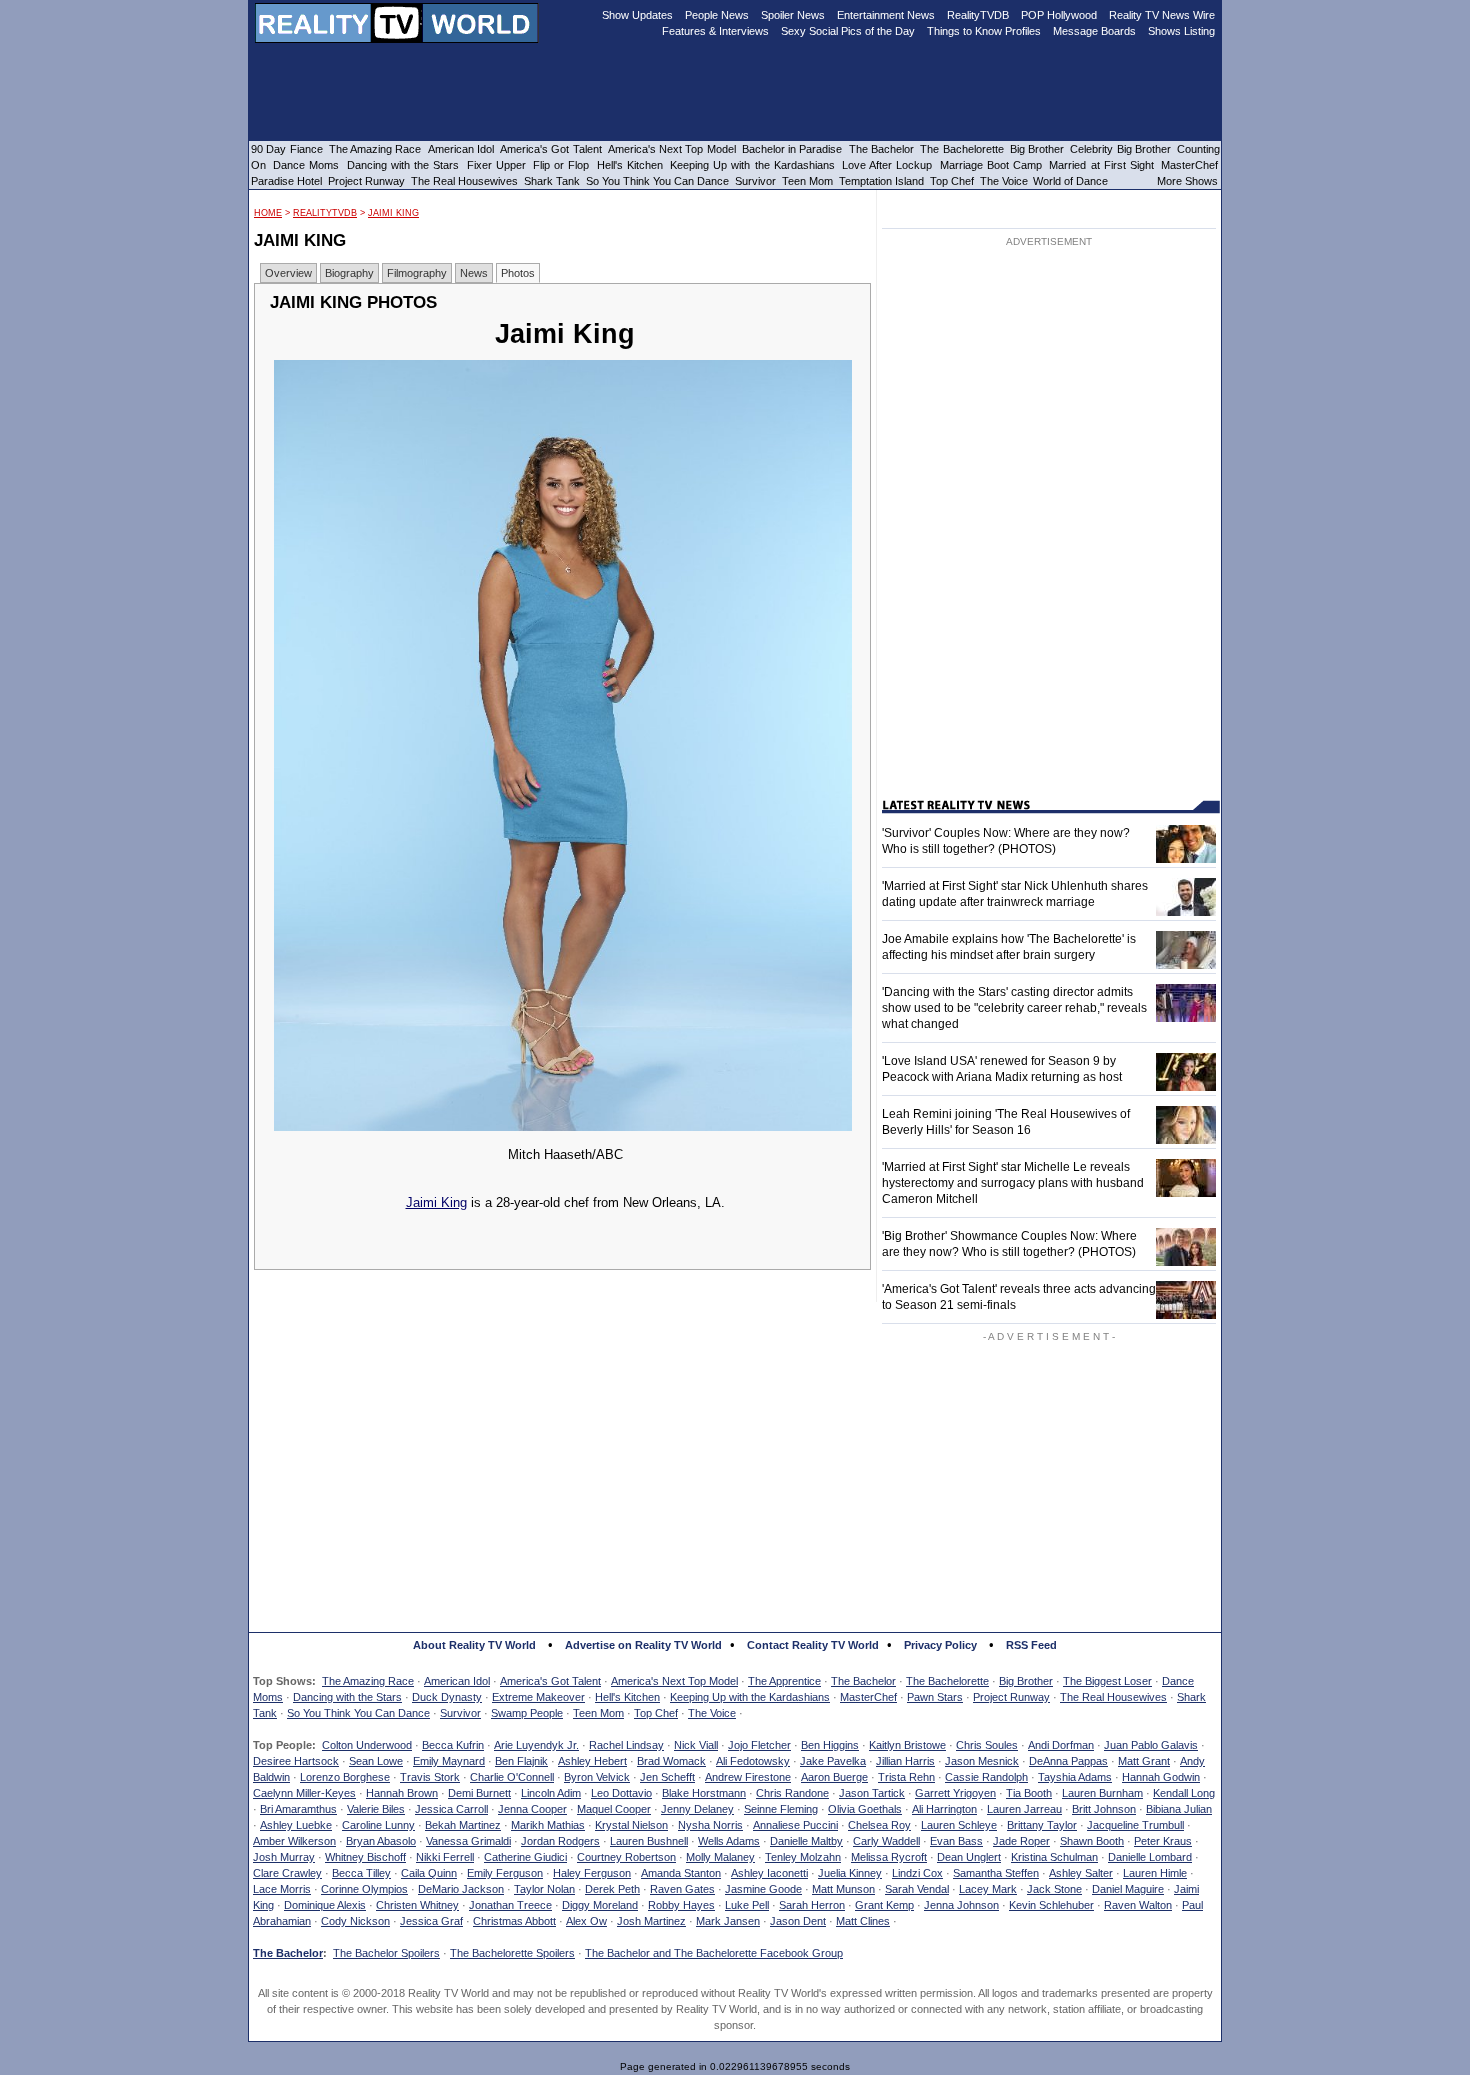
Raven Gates (682, 1889)
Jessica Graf (431, 1921)
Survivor (460, 1713)
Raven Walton (1138, 1905)
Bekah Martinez (463, 1825)
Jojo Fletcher (759, 1745)
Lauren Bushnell (649, 1841)
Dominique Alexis (325, 1905)
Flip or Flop (561, 165)
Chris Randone (792, 1793)
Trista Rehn (906, 1777)
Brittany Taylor (1042, 1825)
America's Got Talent (550, 1681)
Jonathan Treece (510, 1905)
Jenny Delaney (697, 1809)
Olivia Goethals (865, 1809)
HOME (268, 213)
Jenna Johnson (961, 1905)
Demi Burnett (479, 1793)
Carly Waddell (886, 1841)
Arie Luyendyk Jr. (536, 1745)
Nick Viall (696, 1745)
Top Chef (656, 1713)
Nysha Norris (710, 1825)
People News (717, 15)
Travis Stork (430, 1777)
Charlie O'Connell (512, 1777)
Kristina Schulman (1054, 1857)
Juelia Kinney (850, 1873)
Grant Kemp (884, 1905)
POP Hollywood (1059, 15)
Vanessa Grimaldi (468, 1841)
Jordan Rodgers (560, 1841)
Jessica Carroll (451, 1809)
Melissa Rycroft (889, 1857)
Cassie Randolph (986, 1777)
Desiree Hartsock (296, 1761)
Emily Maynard (449, 1761)
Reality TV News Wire (1162, 15)
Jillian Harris (905, 1761)
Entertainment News (886, 15)
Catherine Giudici (525, 1857)
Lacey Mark (988, 1889)
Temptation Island (881, 181)
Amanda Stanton (681, 1873)
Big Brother (1026, 1681)
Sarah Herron (812, 1905)
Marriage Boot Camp (991, 165)
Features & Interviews (715, 31)
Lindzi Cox (917, 1873)
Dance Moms (306, 165)
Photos (518, 273)
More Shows (1187, 181)
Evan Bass (956, 1841)
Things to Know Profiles (984, 31)
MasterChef (868, 1697)
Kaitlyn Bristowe (907, 1745)
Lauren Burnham (1102, 1793)
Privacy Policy (940, 1645)
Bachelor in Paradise (792, 149)
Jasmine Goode (763, 1889)
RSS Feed (1031, 1645)
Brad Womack (671, 1761)
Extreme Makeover (538, 1697)
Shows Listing (1181, 31)
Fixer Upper (496, 165)
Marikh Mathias (548, 1825)
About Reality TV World (474, 1645)
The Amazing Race (368, 1681)
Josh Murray (284, 1857)
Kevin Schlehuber (1051, 1905)
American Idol (457, 1681)
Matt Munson (843, 1889)
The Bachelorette (947, 1681)
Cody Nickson (355, 1921)
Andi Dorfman (1061, 1745)
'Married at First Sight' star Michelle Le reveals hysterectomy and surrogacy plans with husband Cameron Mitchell (1013, 1183)
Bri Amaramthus (298, 1809)
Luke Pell (747, 1905)
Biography (349, 273)
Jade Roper (1021, 1841)
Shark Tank (552, 181)
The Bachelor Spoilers (386, 1953)
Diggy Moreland (600, 1905)
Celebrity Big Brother (1120, 149)
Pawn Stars (935, 1697)
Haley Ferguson (592, 1873)
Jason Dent (798, 1921)
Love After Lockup (887, 165)
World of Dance (1070, 181)
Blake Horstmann (704, 1793)
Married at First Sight (1101, 165)
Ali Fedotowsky (753, 1761)
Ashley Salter (1081, 1873)
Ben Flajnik (521, 1761)
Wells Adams (729, 1841)
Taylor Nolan (544, 1889)
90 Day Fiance (287, 149)
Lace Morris (282, 1889)
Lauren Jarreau (1024, 1809)
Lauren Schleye (959, 1825)
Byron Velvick (597, 1777)
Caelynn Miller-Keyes (304, 1793)
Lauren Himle (1155, 1873)
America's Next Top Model (674, 1681)
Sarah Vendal (917, 1889)
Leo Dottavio (621, 1793)
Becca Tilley (361, 1873)
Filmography (417, 273)
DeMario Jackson (461, 1889)
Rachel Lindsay (626, 1745)
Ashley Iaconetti (769, 1873)
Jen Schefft (667, 1777)
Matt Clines (863, 1921)
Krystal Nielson (631, 1825)
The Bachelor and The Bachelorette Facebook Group (714, 1953)
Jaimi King (393, 213)
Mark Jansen (728, 1921)
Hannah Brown (402, 1793)
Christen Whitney (417, 1905)
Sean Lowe (376, 1761)
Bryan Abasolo (381, 1841)
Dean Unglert (969, 1857)
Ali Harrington (944, 1809)
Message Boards (1094, 31)
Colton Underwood (367, 1745)
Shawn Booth (1092, 1841)
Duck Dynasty (447, 1697)
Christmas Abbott (514, 1921)
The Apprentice (784, 1681)
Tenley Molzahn (803, 1857)
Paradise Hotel (286, 181)
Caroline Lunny (378, 1825)
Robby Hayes (681, 1905)
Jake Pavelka (833, 1761)
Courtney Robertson (626, 1857)
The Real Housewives (1113, 1697)
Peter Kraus (1163, 1841)
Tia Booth (1029, 1793)
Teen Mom (598, 1713)
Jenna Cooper (532, 1809)
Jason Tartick (872, 1793)
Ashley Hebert (592, 1761)
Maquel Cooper (614, 1809)
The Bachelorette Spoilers (512, 1953)
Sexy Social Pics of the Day (848, 31)
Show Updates (637, 15)
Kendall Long (1184, 1793)
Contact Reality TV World (813, 1645)
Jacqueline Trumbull (1135, 1825)
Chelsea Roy (879, 1825)
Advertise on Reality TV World (643, 1645)
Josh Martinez (651, 1921)
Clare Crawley (287, 1873)
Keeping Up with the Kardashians (750, 1697)
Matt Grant (1144, 1761)
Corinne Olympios (364, 1889)
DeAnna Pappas (1068, 1761)
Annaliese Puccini (795, 1825)
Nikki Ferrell (445, 1857)
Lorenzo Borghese (345, 1777)
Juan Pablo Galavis (1151, 1745)
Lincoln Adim (551, 1793)
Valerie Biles (376, 1809)
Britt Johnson (1104, 1809)
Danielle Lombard (1150, 1857)
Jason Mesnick (982, 1761)
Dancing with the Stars (347, 1697)
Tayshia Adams (1075, 1777)
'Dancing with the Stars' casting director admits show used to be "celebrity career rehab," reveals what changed (1014, 1008)
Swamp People (527, 1713)
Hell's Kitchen (627, 1697)
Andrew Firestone (748, 1777)
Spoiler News (793, 15)
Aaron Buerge (834, 1777)
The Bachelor (863, 1681)
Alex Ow (586, 1921)
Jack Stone (1054, 1889)
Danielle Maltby (806, 1841)
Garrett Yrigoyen (955, 1793)
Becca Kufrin (453, 1745)
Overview (288, 273)
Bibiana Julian (1179, 1809)
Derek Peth (612, 1889)
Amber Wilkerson (294, 1841)
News (474, 273)
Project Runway (1011, 1697)
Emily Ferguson (505, 1873)
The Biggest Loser (1107, 1681)
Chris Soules (987, 1745)
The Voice (712, 1713)
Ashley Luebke (296, 1825)
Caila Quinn (429, 1873)
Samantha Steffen (996, 1873)
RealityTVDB (325, 213)
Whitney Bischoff (365, 1857)
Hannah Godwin (1161, 1777)
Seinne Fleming (781, 1809)
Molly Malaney (720, 1857)
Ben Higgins (830, 1745)
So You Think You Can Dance (358, 1713)
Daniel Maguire (1128, 1889)
